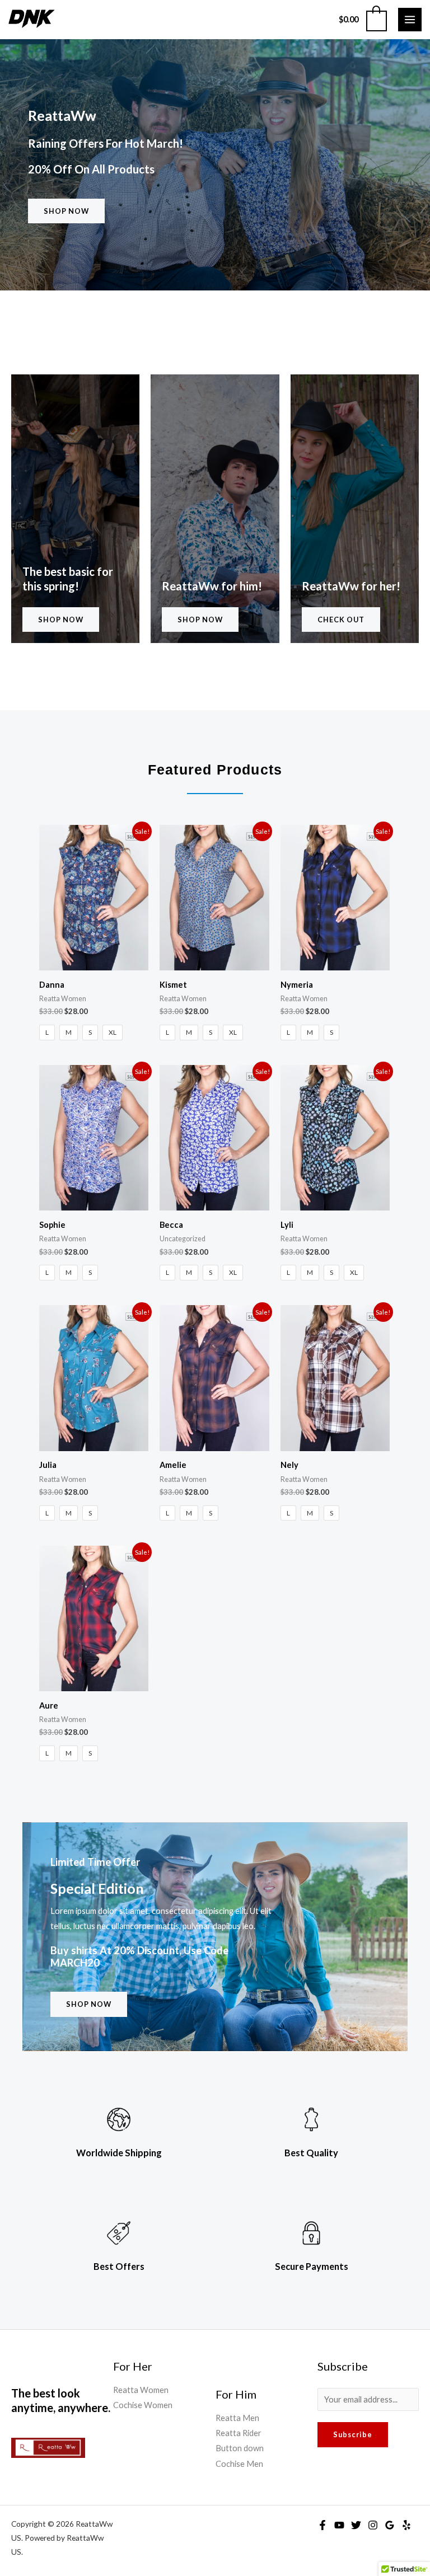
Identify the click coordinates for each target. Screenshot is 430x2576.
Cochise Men (239, 2464)
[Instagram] (373, 2525)
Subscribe (353, 2434)
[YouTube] (339, 2525)
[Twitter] (356, 2525)
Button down (240, 2448)
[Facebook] (322, 2525)
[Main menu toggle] (410, 20)
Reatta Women (141, 2390)
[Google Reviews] (390, 2525)
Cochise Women (143, 2405)
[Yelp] (406, 2525)
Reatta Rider (239, 2433)
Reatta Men (237, 2418)
